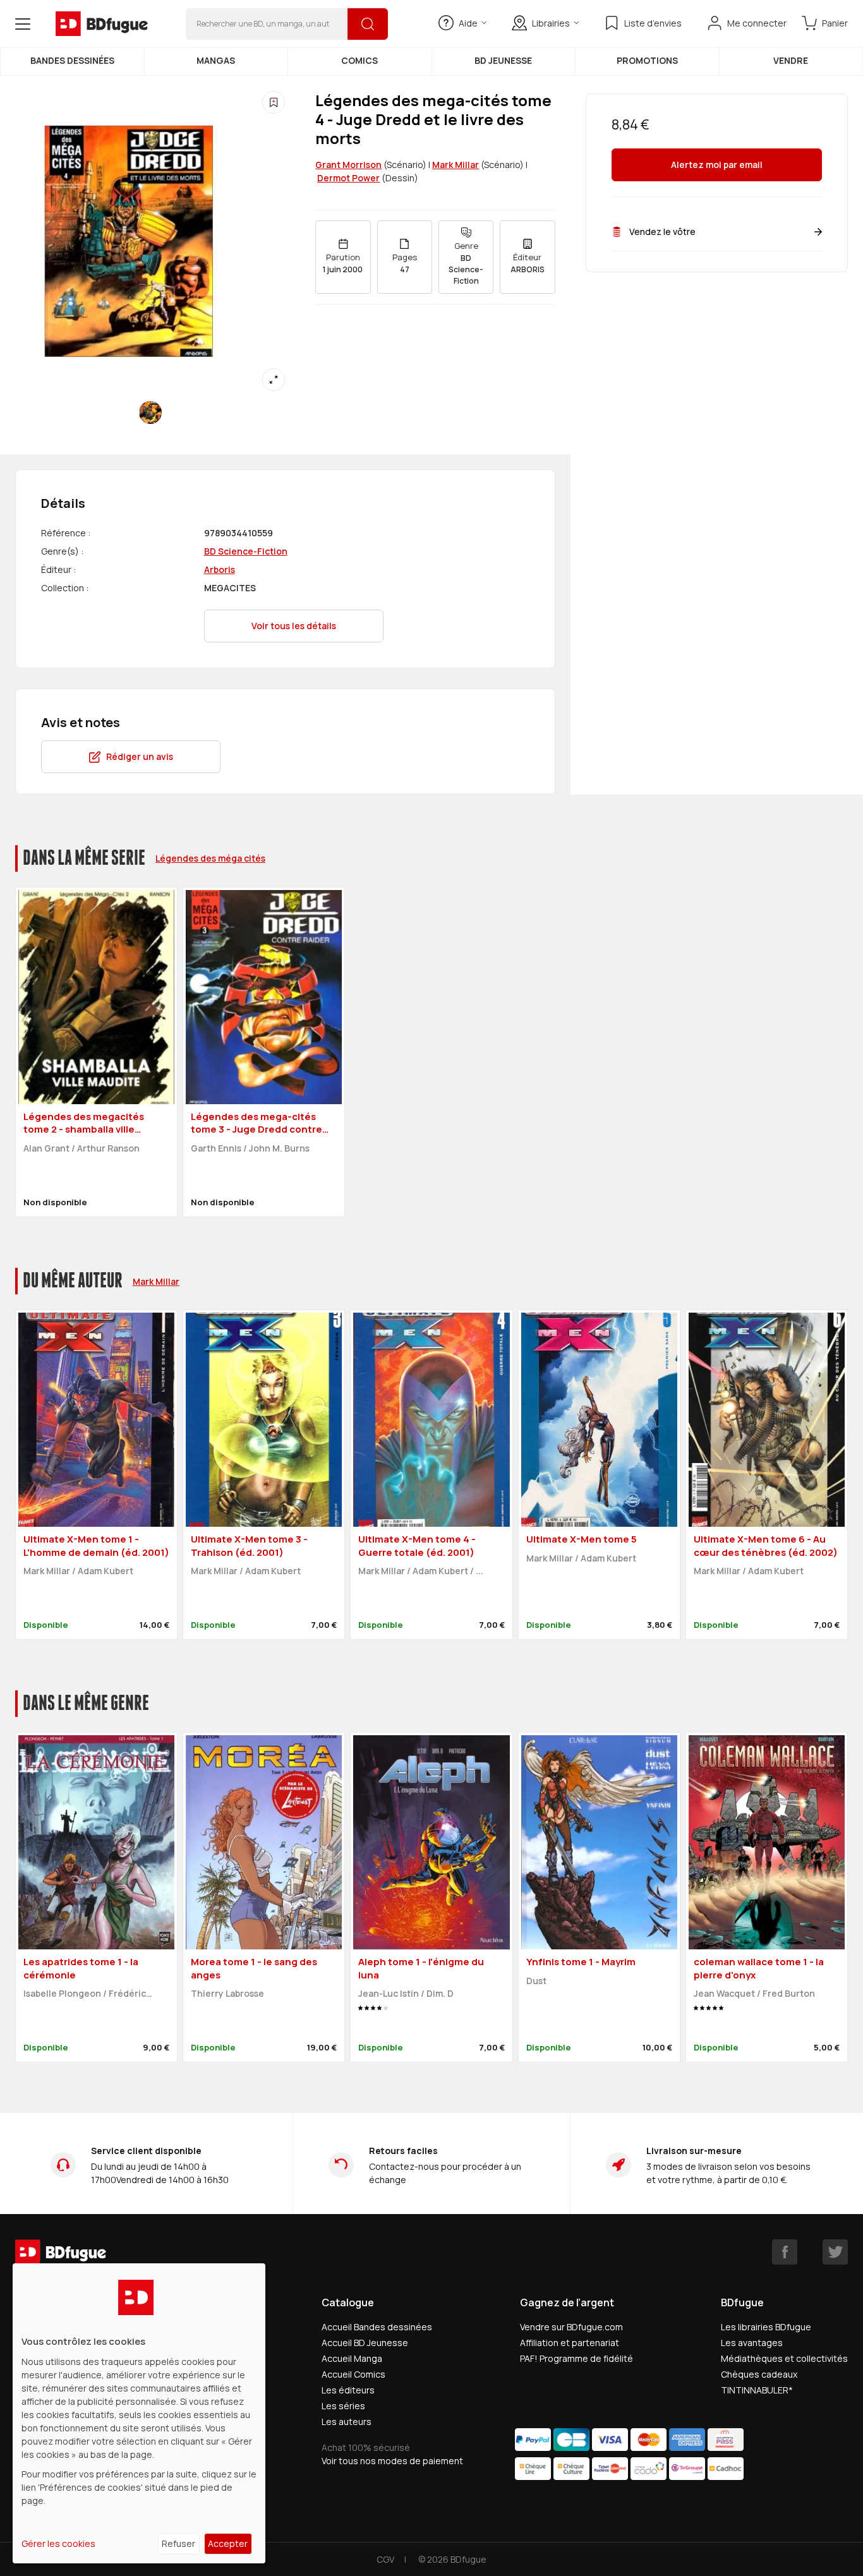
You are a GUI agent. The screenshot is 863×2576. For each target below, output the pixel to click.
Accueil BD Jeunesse (365, 2343)
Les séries (343, 2406)
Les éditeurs (348, 2390)
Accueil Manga (352, 2358)
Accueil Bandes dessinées (377, 2327)
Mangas (216, 60)
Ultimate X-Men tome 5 (582, 1539)
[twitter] (835, 2252)
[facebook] (785, 2252)
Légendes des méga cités (210, 858)
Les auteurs (347, 2422)
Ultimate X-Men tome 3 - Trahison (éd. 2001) (249, 1546)
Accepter (228, 2543)
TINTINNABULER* (757, 2390)
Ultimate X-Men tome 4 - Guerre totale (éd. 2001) (417, 1546)
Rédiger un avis (140, 756)
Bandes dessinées (72, 60)
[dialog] (139, 2413)
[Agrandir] (274, 380)
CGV (385, 2559)
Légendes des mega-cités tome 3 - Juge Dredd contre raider (256, 1129)
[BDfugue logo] (102, 24)
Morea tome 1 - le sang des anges (254, 1968)
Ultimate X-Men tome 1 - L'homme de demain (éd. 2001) (96, 1546)
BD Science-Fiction (246, 551)
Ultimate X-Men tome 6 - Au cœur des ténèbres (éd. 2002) (766, 1546)
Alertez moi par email (717, 165)
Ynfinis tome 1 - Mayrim (581, 1962)
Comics (359, 60)
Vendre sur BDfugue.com (571, 2327)
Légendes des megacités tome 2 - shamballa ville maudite (84, 1129)
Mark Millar (456, 165)
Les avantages (752, 2343)
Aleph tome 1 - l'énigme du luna (421, 1968)
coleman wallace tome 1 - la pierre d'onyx (759, 1968)
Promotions (647, 60)
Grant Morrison (348, 165)
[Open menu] (23, 24)
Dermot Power (348, 178)
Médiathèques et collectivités (784, 2358)
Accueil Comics (353, 2374)
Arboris (220, 569)
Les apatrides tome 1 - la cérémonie (81, 1968)
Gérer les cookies (58, 2543)
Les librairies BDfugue (766, 2327)
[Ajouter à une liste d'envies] (274, 102)
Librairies (551, 23)
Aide (468, 23)
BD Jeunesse (503, 60)
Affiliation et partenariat (570, 2343)
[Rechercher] (368, 24)
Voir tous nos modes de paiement (392, 2461)
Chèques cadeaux (759, 2374)
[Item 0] (150, 412)
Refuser (178, 2543)
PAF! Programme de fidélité (576, 2358)
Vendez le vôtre (662, 232)
